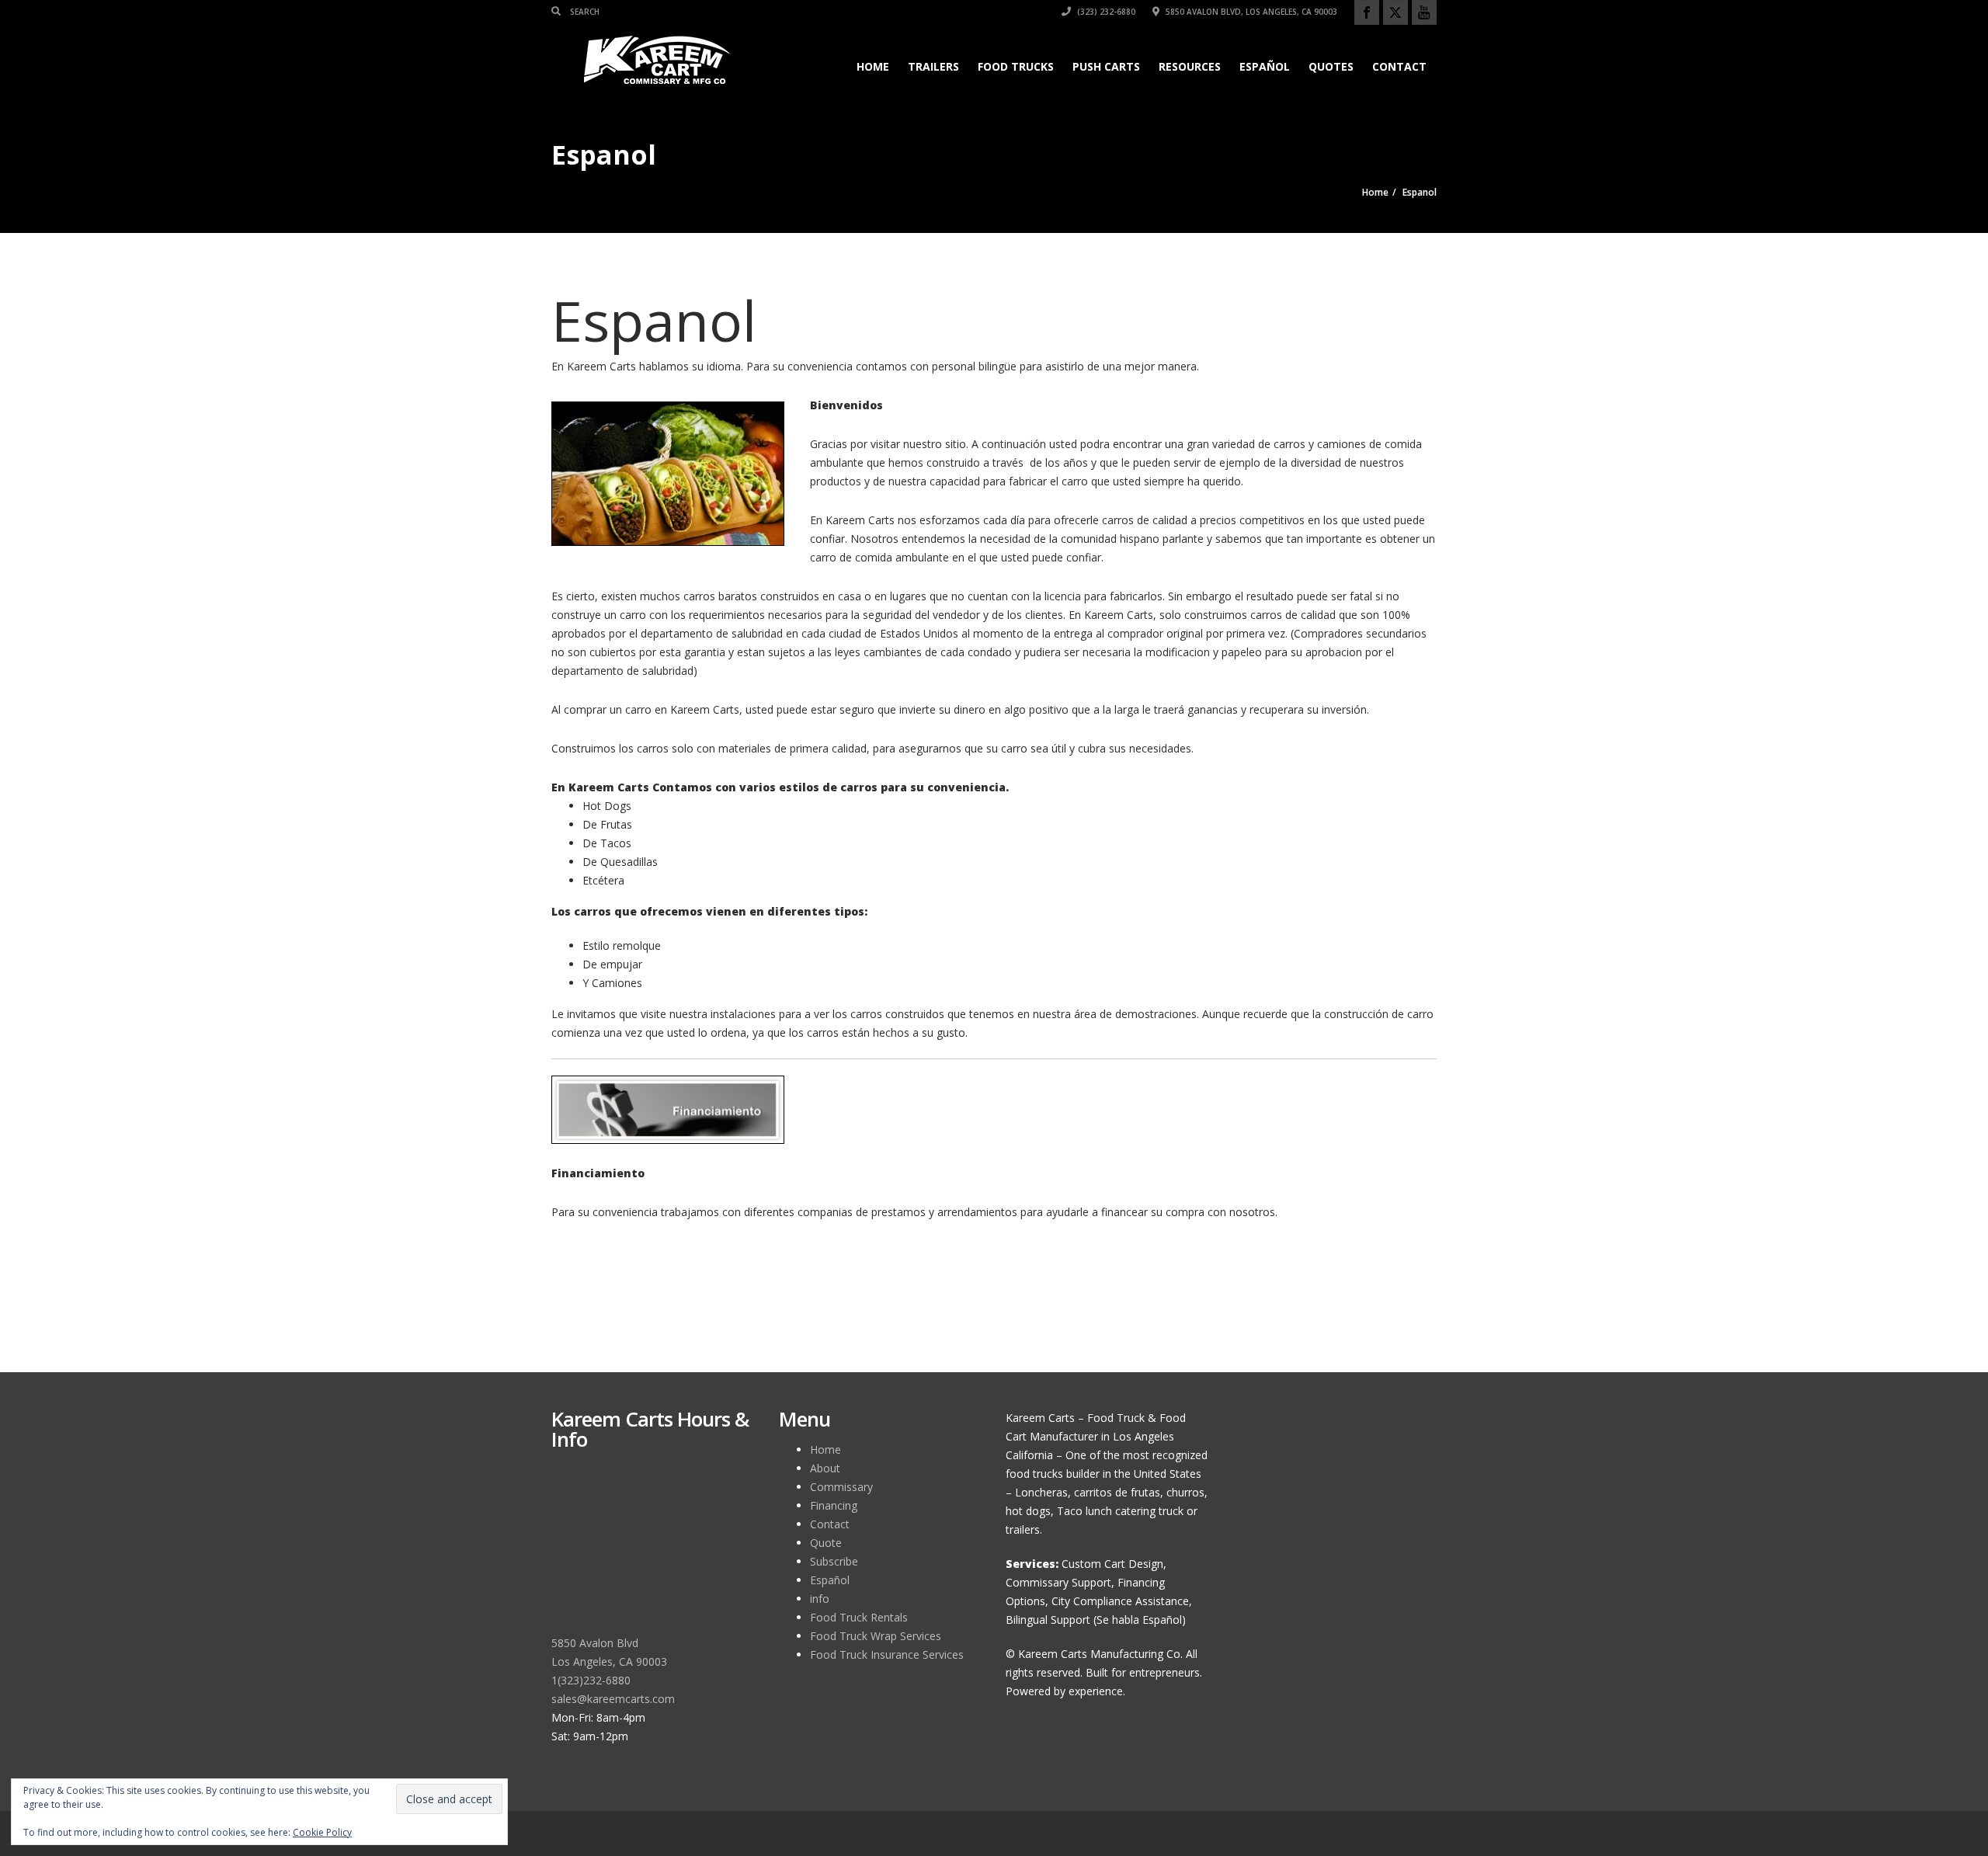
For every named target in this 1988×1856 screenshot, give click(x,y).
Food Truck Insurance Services (887, 1654)
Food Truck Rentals (859, 1617)
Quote (826, 1543)
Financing (834, 1505)
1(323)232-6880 (591, 1680)
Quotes (1331, 66)
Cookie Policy (322, 1832)
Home (873, 66)
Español (1265, 66)
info (820, 1599)
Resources (1190, 66)
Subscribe (834, 1561)
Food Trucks (1016, 66)
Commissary (841, 1487)
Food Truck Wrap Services (876, 1636)
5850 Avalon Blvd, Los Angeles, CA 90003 (1250, 12)
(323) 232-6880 (1105, 12)
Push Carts (1106, 66)
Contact (1399, 66)
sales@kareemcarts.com (613, 1699)
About (825, 1468)
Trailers (933, 66)
